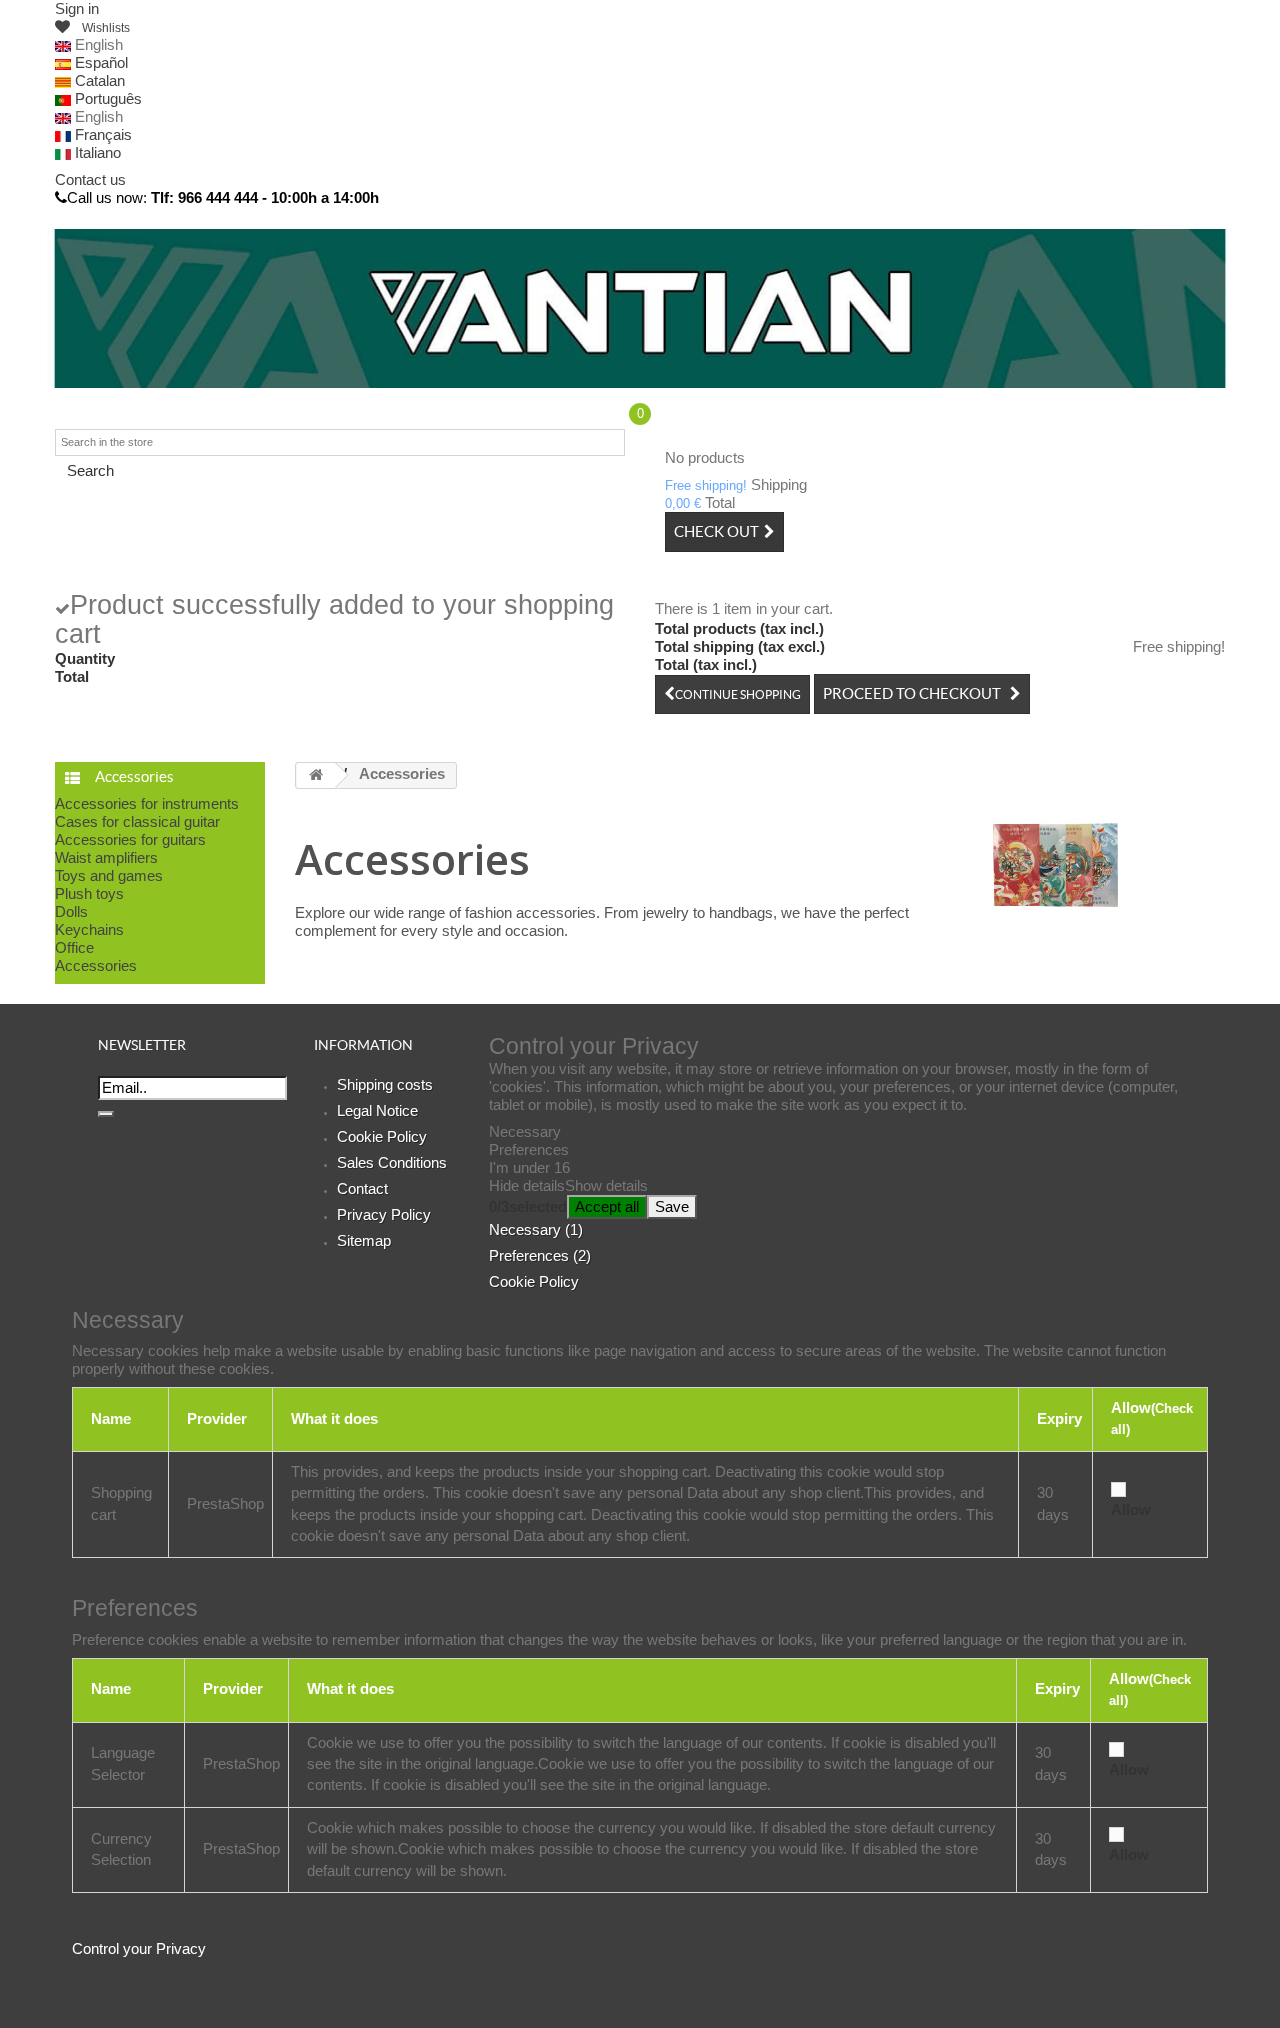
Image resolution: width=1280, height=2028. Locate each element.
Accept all (607, 1206)
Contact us (90, 179)
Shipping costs (385, 1084)
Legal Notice (377, 1110)
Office (74, 947)
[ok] (106, 1114)
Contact (362, 1188)
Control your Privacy (139, 1948)
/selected (528, 1206)
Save (672, 1206)
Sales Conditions (392, 1162)
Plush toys (89, 893)
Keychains (89, 929)
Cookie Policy (382, 1136)
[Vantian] (640, 308)
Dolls (71, 911)
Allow (1131, 1509)
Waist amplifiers (106, 857)
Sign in (77, 8)
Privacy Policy (384, 1214)
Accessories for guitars (130, 839)
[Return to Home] (316, 775)
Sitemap (364, 1240)
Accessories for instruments (147, 803)
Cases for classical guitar (137, 821)
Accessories (96, 965)
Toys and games (109, 875)
